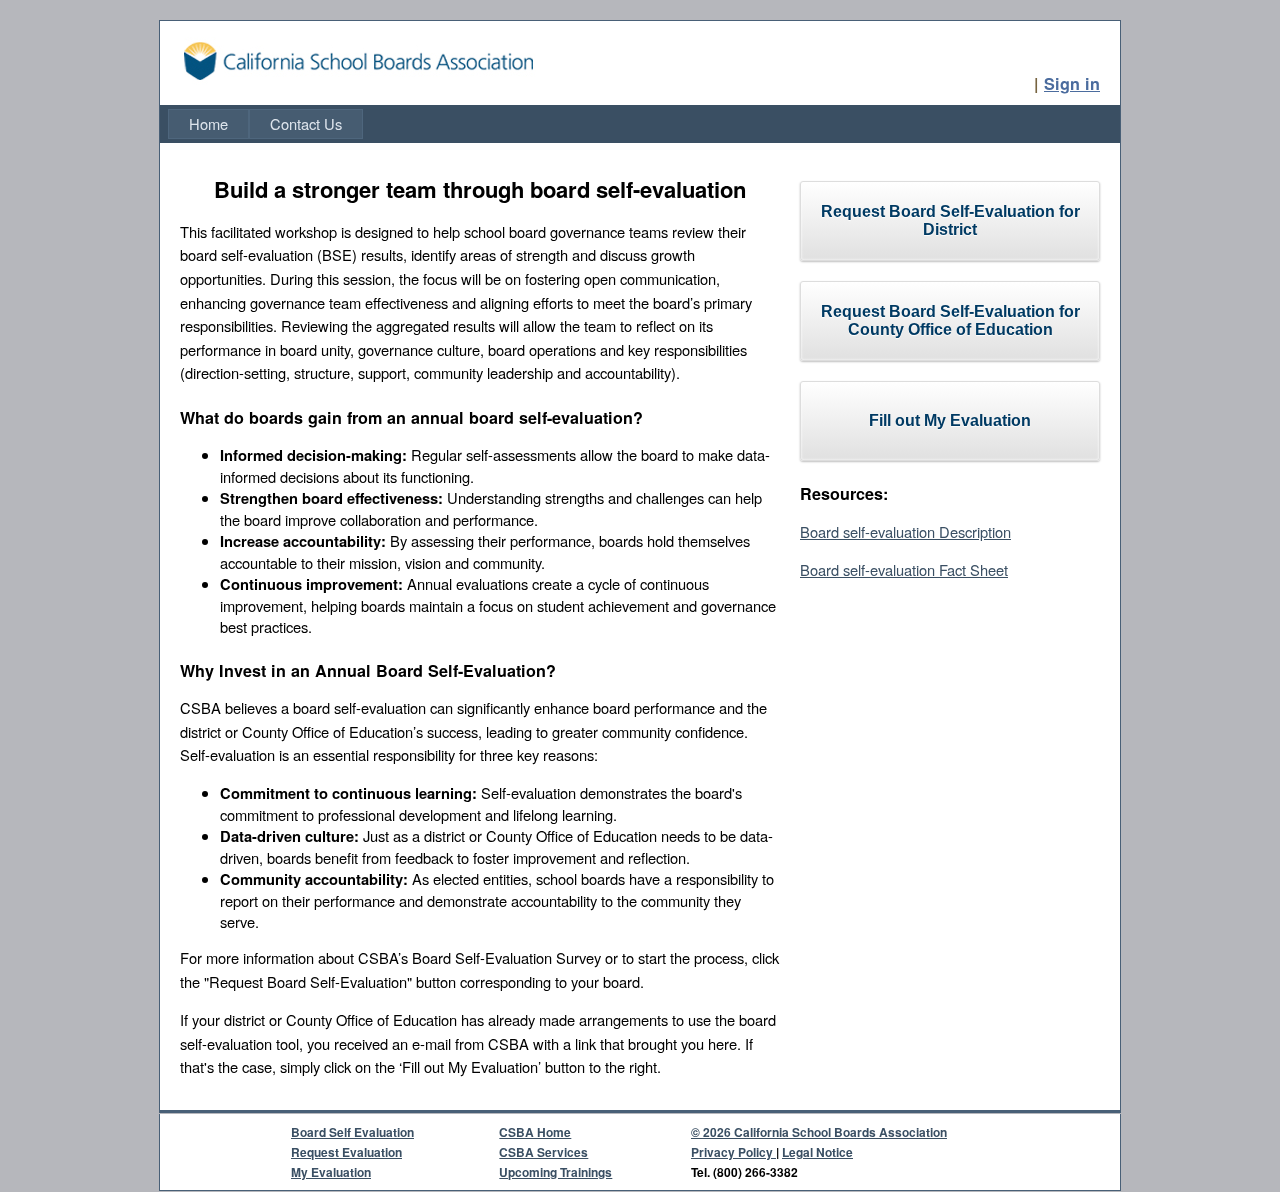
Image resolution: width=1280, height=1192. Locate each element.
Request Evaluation (346, 1152)
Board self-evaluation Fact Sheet (904, 569)
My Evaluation (331, 1172)
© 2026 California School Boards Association (819, 1132)
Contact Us (306, 123)
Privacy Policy (733, 1152)
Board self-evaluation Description (905, 531)
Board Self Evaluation (352, 1132)
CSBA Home (535, 1132)
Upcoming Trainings (555, 1172)
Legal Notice (817, 1152)
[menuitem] (208, 124)
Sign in (1072, 83)
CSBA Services (543, 1152)
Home (208, 123)
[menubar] (265, 124)
